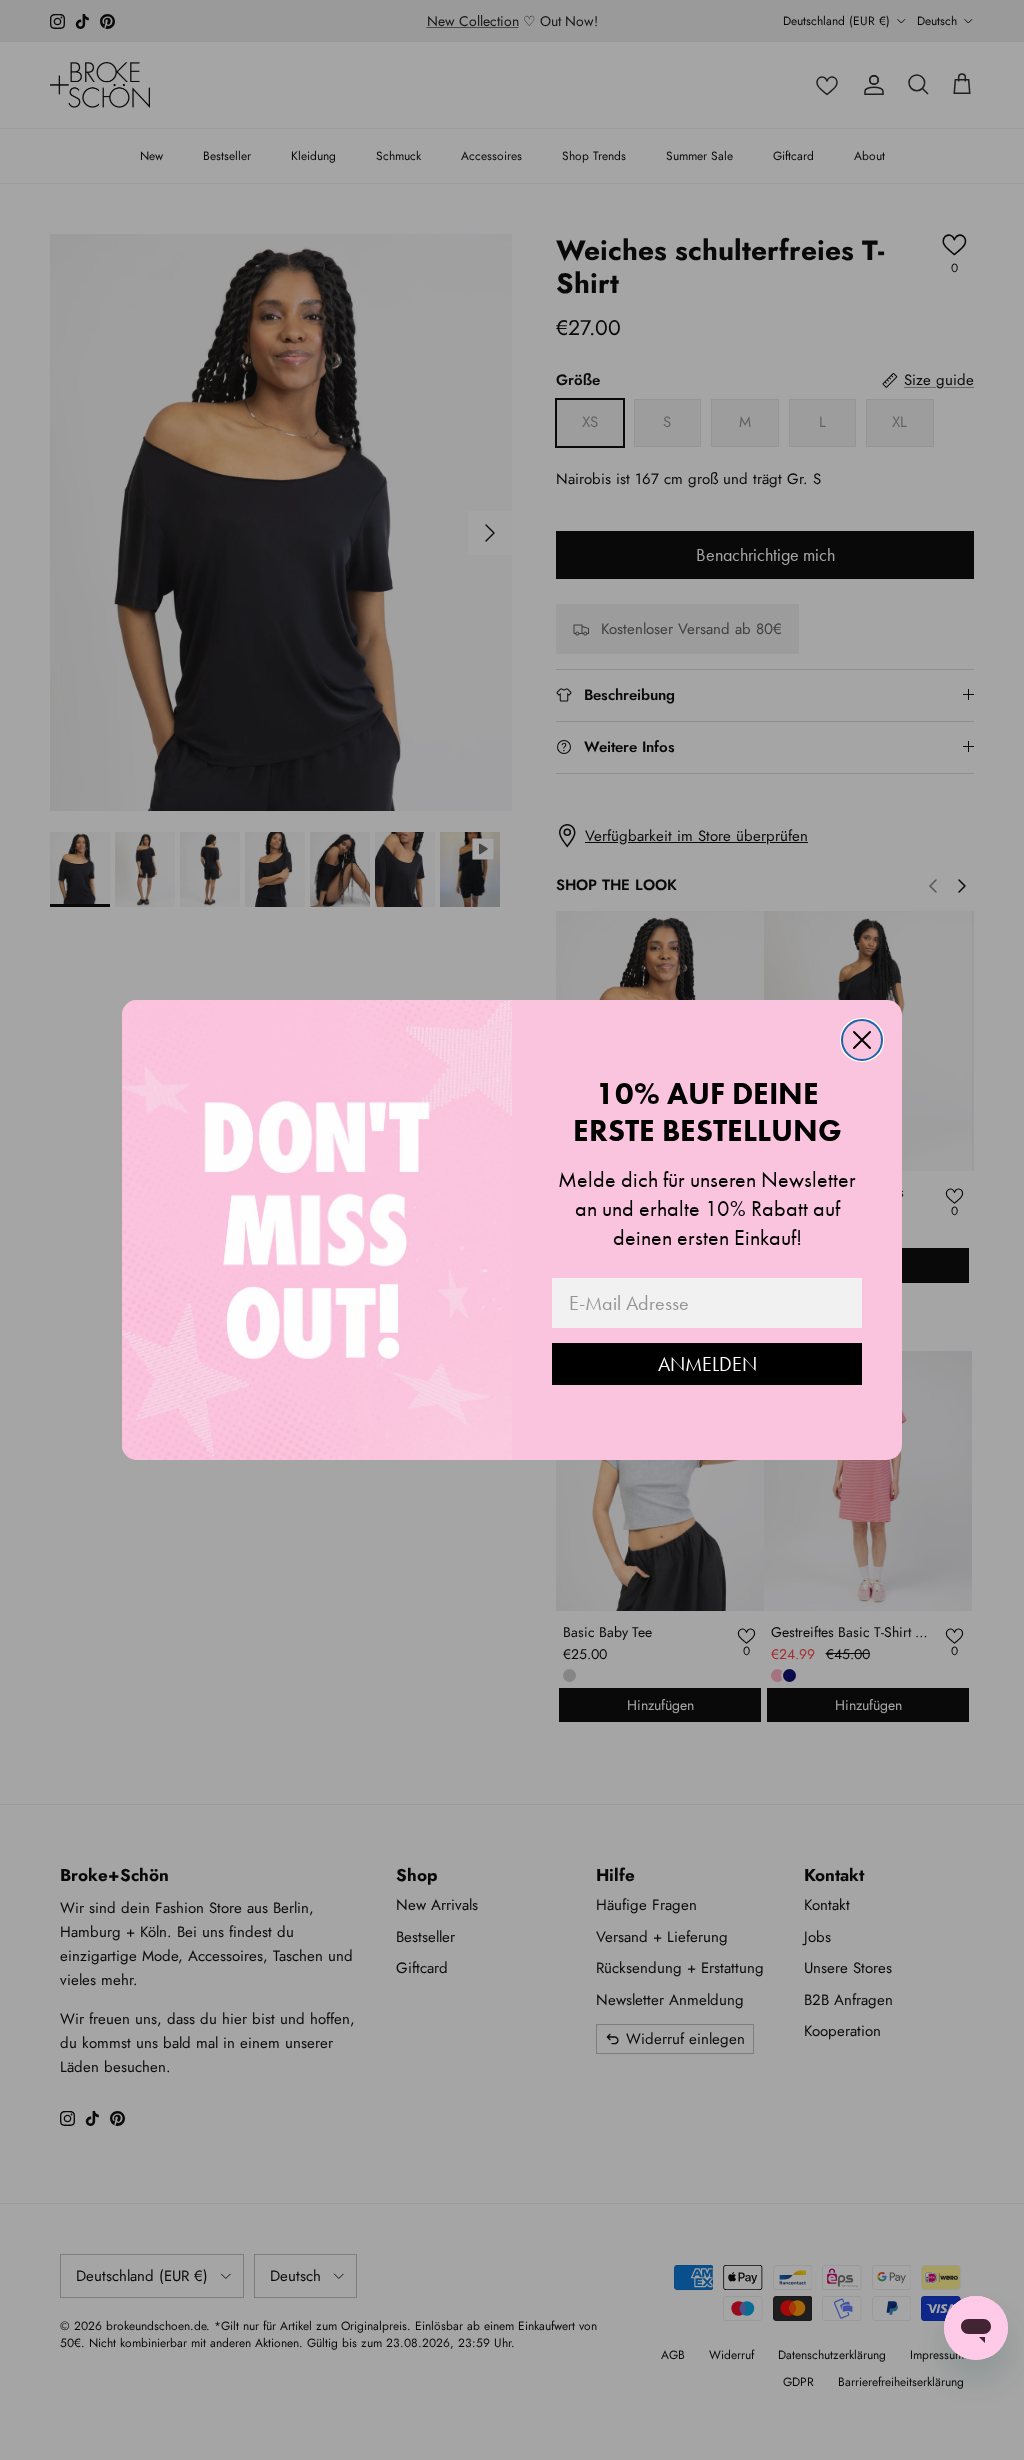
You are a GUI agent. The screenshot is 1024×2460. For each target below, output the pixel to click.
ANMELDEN (707, 1364)
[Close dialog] (862, 1040)
